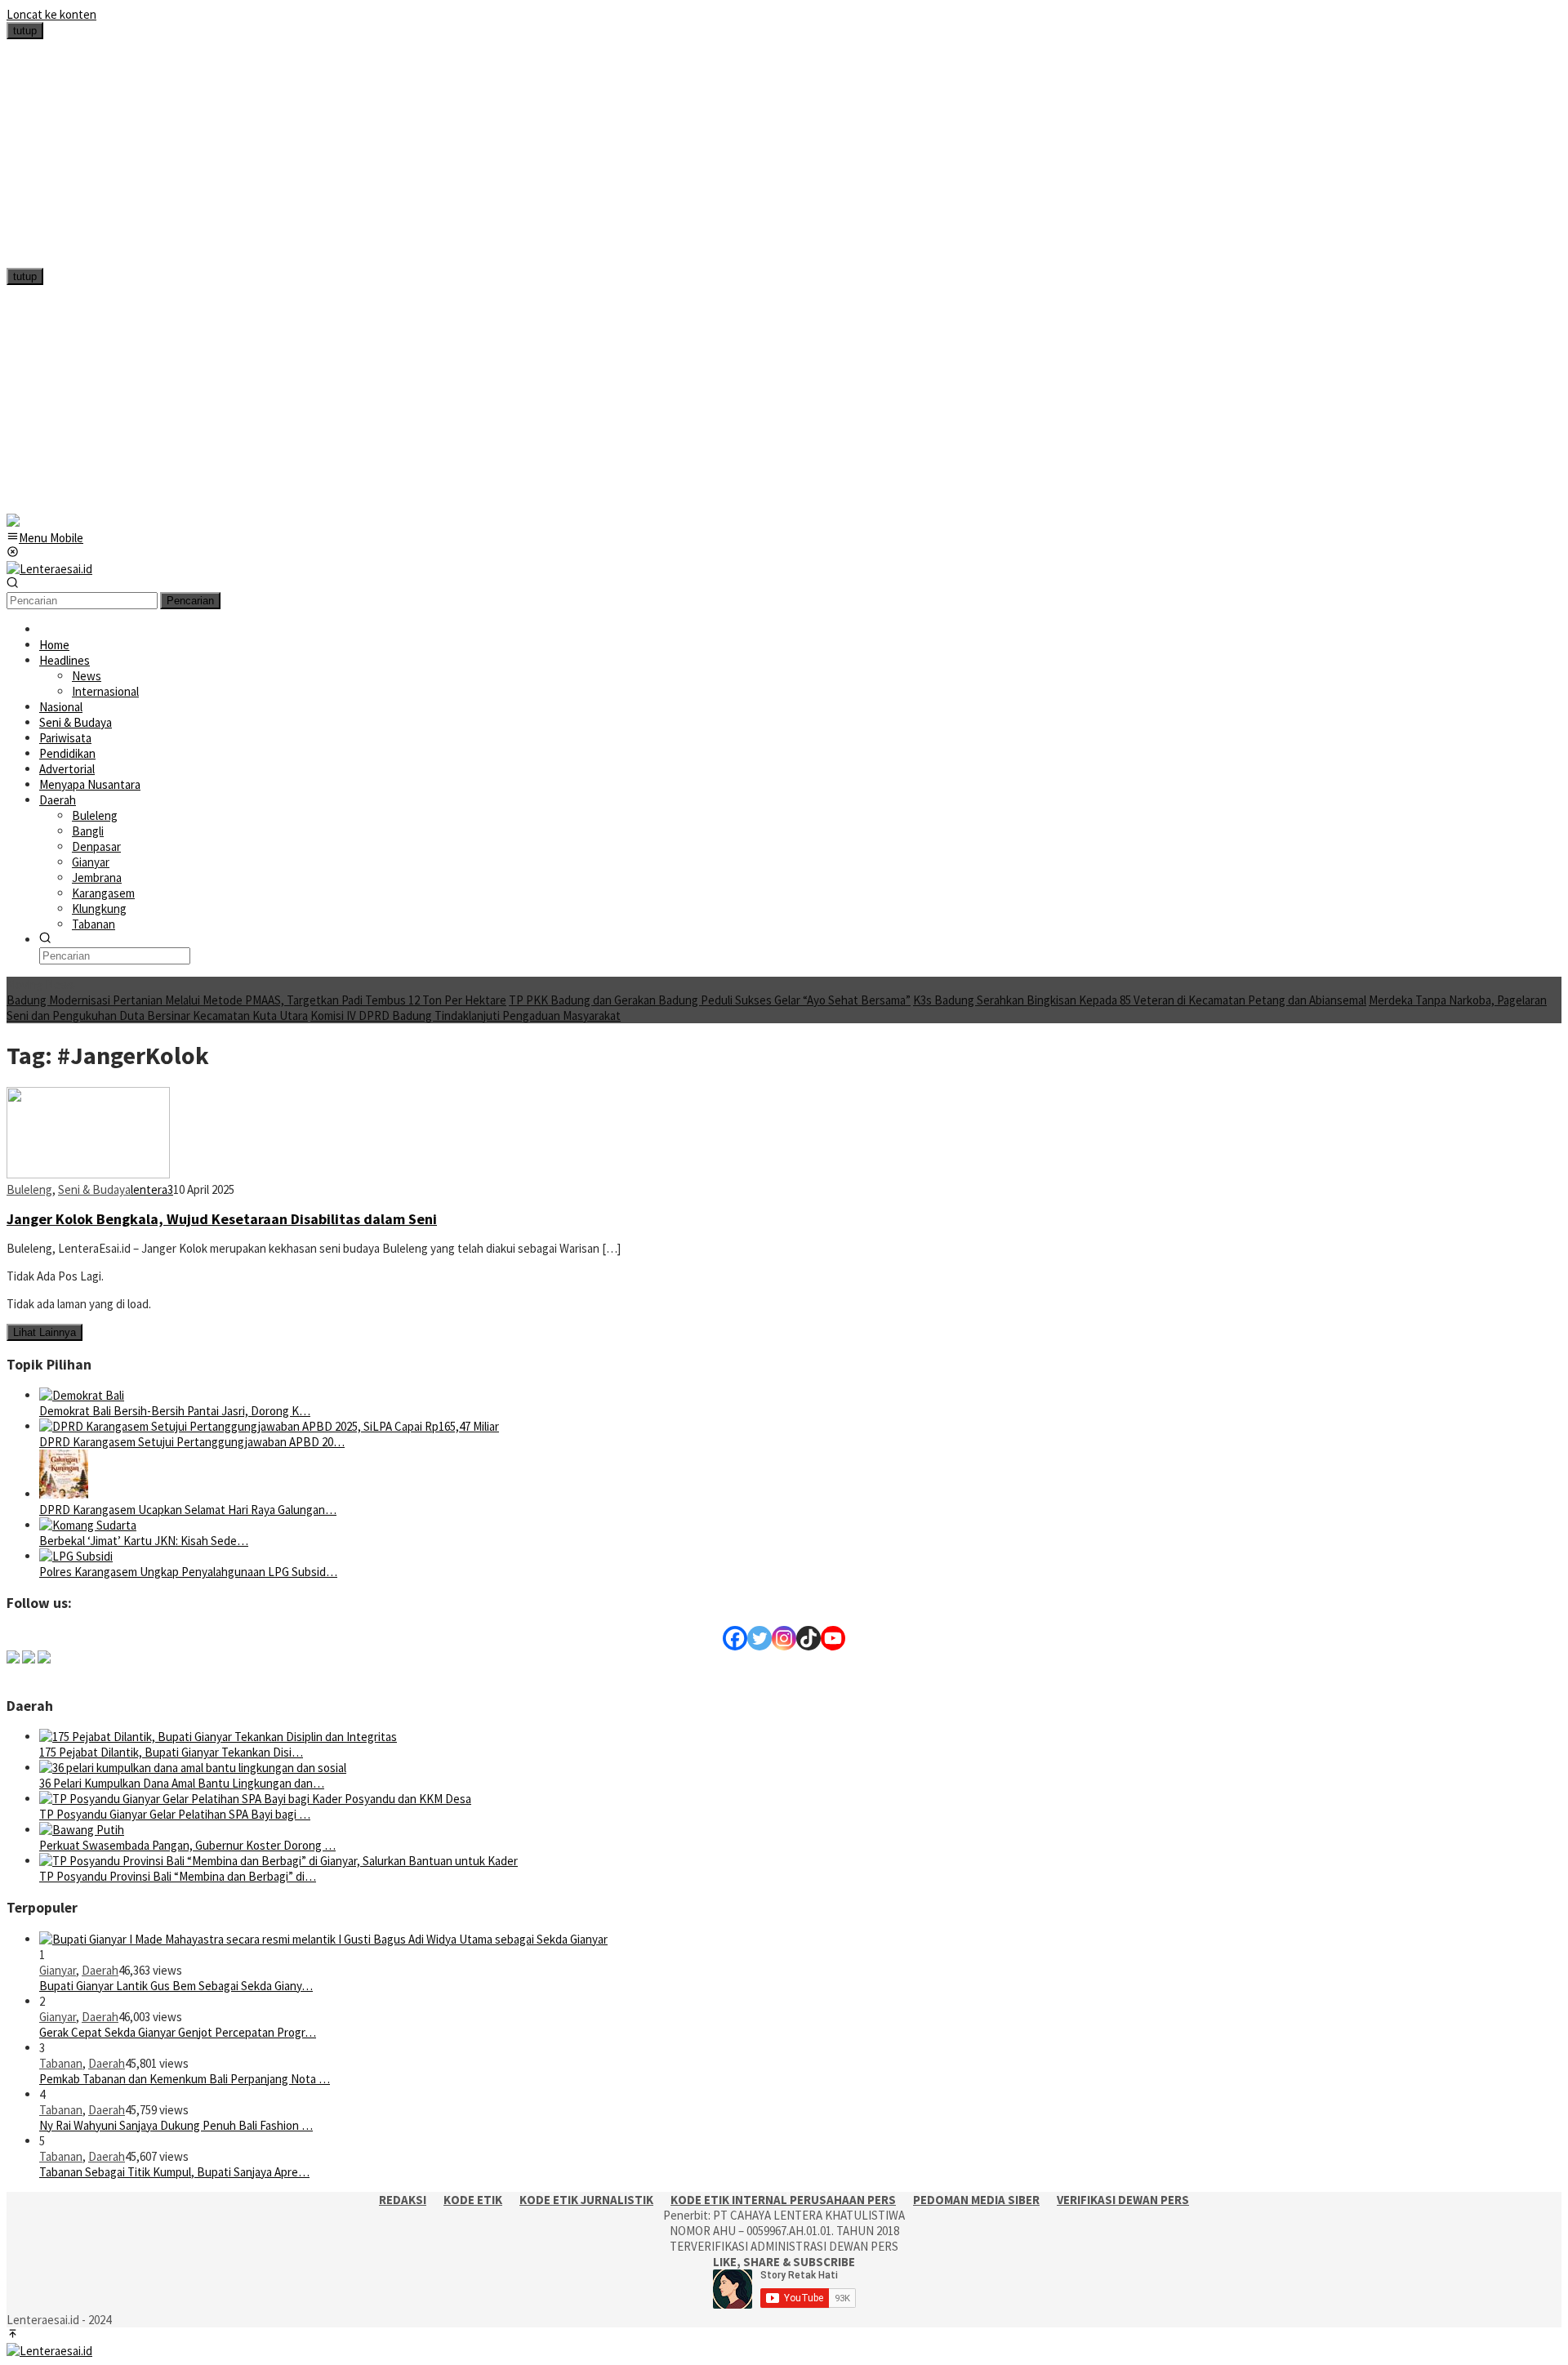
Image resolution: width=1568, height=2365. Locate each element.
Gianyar (58, 1970)
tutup (25, 31)
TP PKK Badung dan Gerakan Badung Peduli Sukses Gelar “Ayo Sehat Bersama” (710, 1000)
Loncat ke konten (51, 14)
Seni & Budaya (94, 1189)
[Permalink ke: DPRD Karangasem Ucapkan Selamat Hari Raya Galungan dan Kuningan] (64, 1494)
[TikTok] (808, 1638)
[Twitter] (759, 1638)
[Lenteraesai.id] (49, 569)
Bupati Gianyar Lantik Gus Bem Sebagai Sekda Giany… (176, 1986)
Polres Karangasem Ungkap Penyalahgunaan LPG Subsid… (188, 1572)
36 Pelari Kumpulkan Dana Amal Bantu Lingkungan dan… (182, 1783)
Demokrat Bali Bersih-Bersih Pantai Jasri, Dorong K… (175, 1411)
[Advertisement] (497, 154)
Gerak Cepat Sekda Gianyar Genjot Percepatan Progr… (178, 2032)
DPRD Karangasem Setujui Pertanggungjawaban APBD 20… (192, 1442)
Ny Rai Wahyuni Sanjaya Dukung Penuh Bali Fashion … (176, 2125)
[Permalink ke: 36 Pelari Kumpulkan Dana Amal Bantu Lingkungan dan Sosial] (193, 1768)
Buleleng (29, 1189)
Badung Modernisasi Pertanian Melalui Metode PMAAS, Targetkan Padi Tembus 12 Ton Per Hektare (256, 1000)
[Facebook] (735, 1638)
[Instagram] (784, 1638)
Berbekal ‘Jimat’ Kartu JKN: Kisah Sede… (144, 1541)
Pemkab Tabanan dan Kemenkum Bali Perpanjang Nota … (185, 2079)
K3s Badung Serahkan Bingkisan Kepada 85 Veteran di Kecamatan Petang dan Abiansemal (1140, 1000)
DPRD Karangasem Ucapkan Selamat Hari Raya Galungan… (188, 1510)
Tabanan (61, 2063)
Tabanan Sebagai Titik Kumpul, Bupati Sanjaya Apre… (174, 2172)
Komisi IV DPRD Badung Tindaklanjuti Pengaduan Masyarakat (465, 1015)
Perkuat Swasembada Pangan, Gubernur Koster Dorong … (187, 1845)
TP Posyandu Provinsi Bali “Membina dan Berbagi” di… (178, 1876)
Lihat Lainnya (45, 1332)
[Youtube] (833, 1638)
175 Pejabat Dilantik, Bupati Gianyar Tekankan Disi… (171, 1752)
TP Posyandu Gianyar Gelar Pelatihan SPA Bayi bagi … (175, 1814)
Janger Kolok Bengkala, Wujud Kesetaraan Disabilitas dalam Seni (222, 1219)
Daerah (100, 1970)
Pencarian (190, 601)
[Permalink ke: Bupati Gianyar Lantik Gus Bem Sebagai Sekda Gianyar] (323, 1939)
